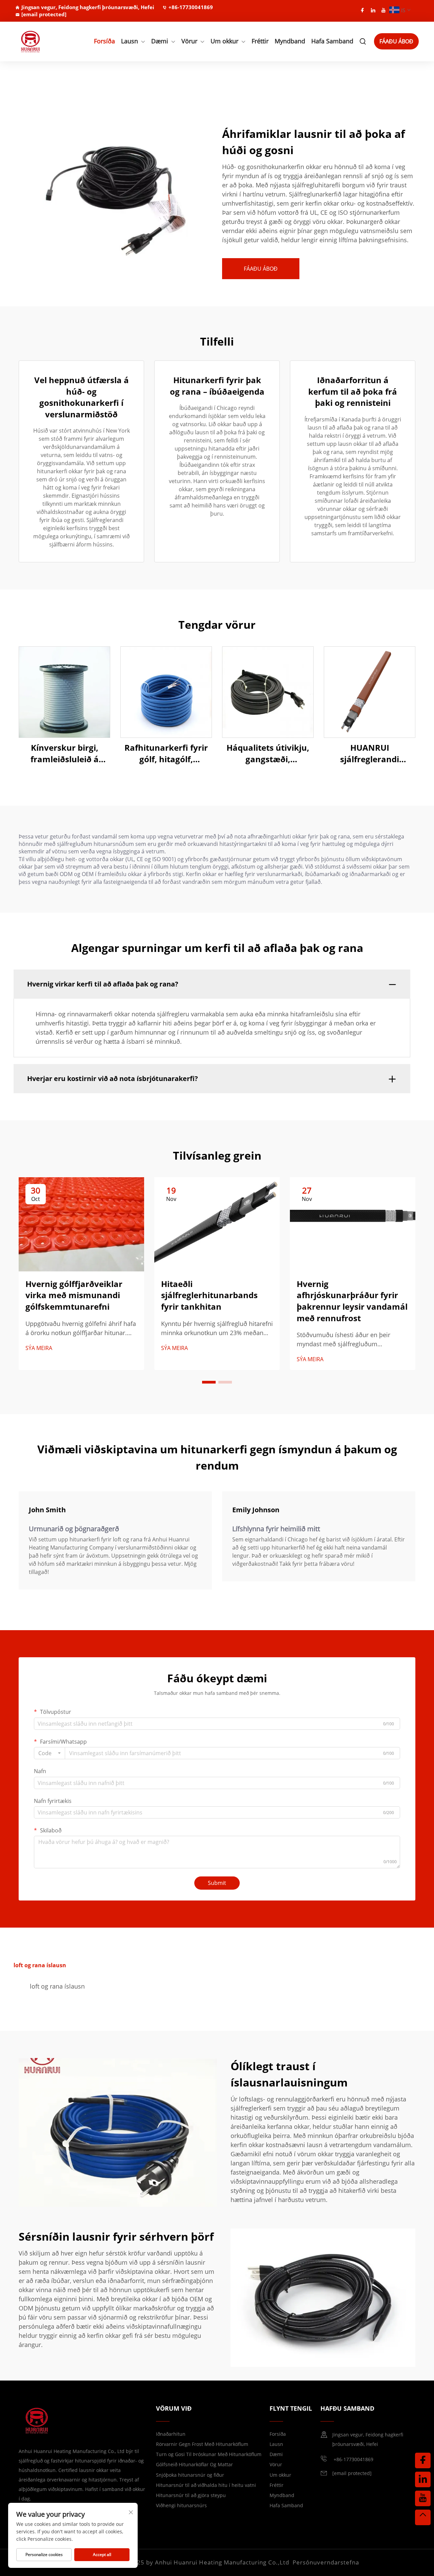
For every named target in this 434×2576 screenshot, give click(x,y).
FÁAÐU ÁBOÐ (396, 41)
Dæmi (160, 41)
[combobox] (50, 1753)
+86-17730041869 (191, 7)
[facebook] (362, 10)
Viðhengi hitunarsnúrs (181, 2505)
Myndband (290, 41)
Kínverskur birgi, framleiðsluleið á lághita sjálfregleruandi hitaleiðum (65, 753)
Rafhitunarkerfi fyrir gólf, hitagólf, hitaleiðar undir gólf (166, 753)
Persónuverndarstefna (326, 2562)
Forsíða (104, 41)
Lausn (130, 41)
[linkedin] (373, 10)
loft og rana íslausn (57, 1986)
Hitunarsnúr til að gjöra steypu (191, 2495)
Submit (217, 1883)
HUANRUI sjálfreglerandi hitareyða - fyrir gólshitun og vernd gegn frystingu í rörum (370, 753)
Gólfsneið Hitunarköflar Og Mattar (194, 2464)
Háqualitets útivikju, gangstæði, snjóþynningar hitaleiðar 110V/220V (268, 753)
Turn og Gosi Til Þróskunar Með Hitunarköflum (209, 2454)
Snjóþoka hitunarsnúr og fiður (190, 2475)
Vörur (189, 41)
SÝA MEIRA (39, 1348)
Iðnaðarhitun (171, 2434)
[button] (209, 1382)
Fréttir (260, 41)
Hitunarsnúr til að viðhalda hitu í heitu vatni (206, 2485)
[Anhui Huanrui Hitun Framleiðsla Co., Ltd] (45, 41)
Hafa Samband (332, 41)
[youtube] (383, 10)
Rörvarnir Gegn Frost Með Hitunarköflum (202, 2444)
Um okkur (224, 41)
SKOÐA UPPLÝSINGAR (65, 692)
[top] (423, 2517)
